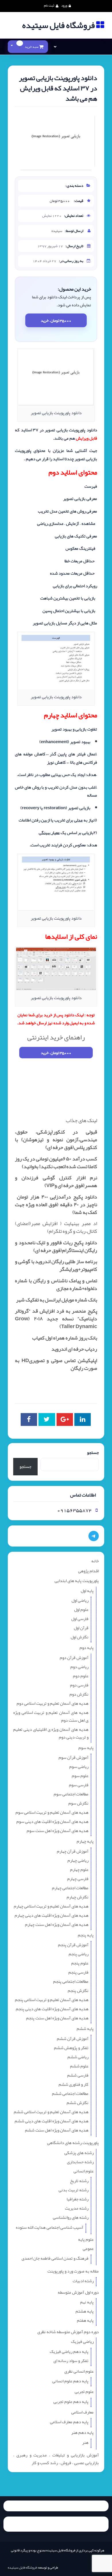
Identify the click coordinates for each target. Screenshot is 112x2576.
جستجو (93, 1453)
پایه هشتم (85, 2311)
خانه (95, 1561)
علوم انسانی (84, 2171)
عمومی (88, 2248)
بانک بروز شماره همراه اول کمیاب (65, 1338)
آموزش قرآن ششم (73, 2039)
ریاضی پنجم (79, 1954)
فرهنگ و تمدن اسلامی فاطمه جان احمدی (55, 2258)
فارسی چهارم (78, 1879)
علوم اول (81, 1609)
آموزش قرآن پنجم (73, 1945)
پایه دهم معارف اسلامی (69, 2422)
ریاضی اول (80, 1600)
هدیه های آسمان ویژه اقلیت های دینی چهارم (52, 1915)
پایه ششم (85, 2029)
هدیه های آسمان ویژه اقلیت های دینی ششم (52, 2121)
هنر (85, 2442)
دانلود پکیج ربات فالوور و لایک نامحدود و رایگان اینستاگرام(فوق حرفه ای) (56, 1246)
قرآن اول (81, 1628)
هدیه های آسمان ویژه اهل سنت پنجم (57, 2018)
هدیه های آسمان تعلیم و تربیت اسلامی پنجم (52, 2000)
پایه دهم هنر (82, 2432)
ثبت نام (49, 5)
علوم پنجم (80, 1963)
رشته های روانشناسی (71, 2217)
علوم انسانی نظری (79, 2371)
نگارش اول (80, 1637)
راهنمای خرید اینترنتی (56, 1037)
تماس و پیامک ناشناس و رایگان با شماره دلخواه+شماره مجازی (56, 1284)
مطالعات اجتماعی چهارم (70, 1888)
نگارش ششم (78, 2103)
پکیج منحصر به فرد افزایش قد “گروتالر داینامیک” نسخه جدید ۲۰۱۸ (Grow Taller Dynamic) (56, 1319)
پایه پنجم (86, 1935)
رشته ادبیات (83, 2281)
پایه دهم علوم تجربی (71, 2402)
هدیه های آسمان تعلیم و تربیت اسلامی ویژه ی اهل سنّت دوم (51, 1716)
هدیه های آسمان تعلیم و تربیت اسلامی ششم (51, 2112)
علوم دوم (81, 1676)
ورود (64, 5)
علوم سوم (80, 1776)
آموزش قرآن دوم (74, 1658)
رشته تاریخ (79, 2181)
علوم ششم (79, 2066)
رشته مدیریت (77, 2208)
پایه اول (87, 1591)
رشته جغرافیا (78, 2199)
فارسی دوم (79, 1685)
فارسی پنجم (78, 1972)
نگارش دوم (79, 1694)
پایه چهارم (85, 1841)
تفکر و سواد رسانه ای (71, 2361)
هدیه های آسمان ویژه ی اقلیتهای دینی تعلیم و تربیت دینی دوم (51, 1733)
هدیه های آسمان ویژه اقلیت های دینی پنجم (52, 2009)
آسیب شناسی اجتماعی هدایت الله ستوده (50, 2227)
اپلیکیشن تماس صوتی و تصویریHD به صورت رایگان (56, 1364)
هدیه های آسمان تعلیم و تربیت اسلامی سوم (52, 1812)
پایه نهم (87, 2302)
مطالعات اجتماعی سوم (71, 1794)
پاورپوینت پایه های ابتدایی (77, 1581)
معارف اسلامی (82, 2412)
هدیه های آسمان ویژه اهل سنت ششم (57, 2130)
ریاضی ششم (78, 2057)
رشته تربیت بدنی (74, 2190)
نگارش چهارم (78, 1897)
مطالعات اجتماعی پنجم (71, 1981)
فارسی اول (80, 1619)
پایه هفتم (85, 2320)
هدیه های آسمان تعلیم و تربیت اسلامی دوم (53, 1703)
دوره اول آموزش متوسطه (78, 2292)
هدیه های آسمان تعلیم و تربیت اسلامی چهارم (51, 1906)
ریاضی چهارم (78, 1860)
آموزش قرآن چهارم (73, 1851)
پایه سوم (86, 1748)
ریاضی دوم (79, 1667)
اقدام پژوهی (88, 1571)
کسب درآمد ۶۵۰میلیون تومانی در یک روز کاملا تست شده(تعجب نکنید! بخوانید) (56, 1163)
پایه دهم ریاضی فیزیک (69, 2351)
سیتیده (57, 231)
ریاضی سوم (79, 1767)
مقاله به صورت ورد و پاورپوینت (73, 2271)
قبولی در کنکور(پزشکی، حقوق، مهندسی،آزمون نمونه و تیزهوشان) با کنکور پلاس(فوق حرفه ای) (56, 1140)
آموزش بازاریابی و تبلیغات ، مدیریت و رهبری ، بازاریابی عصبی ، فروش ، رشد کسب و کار (56, 2459)
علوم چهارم (79, 1870)
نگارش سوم (78, 1803)
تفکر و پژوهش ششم (71, 2048)
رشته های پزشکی (79, 2153)
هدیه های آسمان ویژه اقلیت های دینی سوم (52, 1821)
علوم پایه (86, 2239)
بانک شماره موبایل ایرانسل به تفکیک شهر (57, 1300)
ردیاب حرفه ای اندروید (74, 1349)
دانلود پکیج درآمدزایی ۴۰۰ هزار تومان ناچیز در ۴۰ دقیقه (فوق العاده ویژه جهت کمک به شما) (56, 1204)
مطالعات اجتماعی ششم (70, 2093)
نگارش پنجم (78, 1990)
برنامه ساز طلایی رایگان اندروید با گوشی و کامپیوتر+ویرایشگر (56, 1265)
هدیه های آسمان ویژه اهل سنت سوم (58, 1831)
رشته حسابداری (80, 2162)
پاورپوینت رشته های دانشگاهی (73, 2143)
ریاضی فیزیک (82, 2341)
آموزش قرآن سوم (74, 1757)
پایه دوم (87, 1648)
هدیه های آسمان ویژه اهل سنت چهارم (57, 1924)
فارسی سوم (79, 1785)
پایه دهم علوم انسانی (70, 2381)
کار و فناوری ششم (74, 2084)
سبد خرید (29, 47)
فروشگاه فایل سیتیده (22, 2567)
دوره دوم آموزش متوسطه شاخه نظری (68, 2332)
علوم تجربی (84, 2392)
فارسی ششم (78, 2075)
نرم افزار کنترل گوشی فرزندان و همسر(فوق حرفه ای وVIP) (56, 1181)
